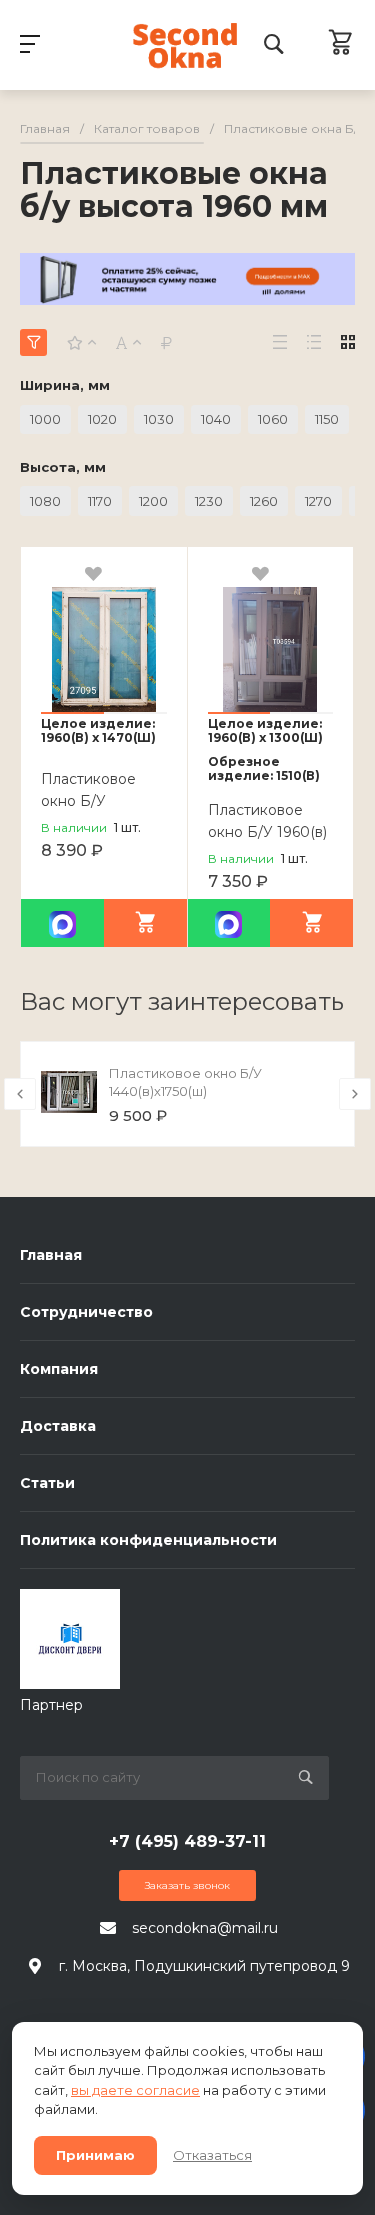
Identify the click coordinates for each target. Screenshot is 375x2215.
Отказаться (212, 2155)
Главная (51, 1255)
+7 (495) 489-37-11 (187, 1841)
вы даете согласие (135, 2090)
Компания (59, 1369)
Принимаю (95, 2155)
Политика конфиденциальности (148, 1540)
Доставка (58, 1426)
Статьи (47, 1483)
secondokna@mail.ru (205, 1928)
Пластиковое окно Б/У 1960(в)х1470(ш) (97, 801)
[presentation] (20, 1094)
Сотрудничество (86, 1312)
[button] (72, 713)
